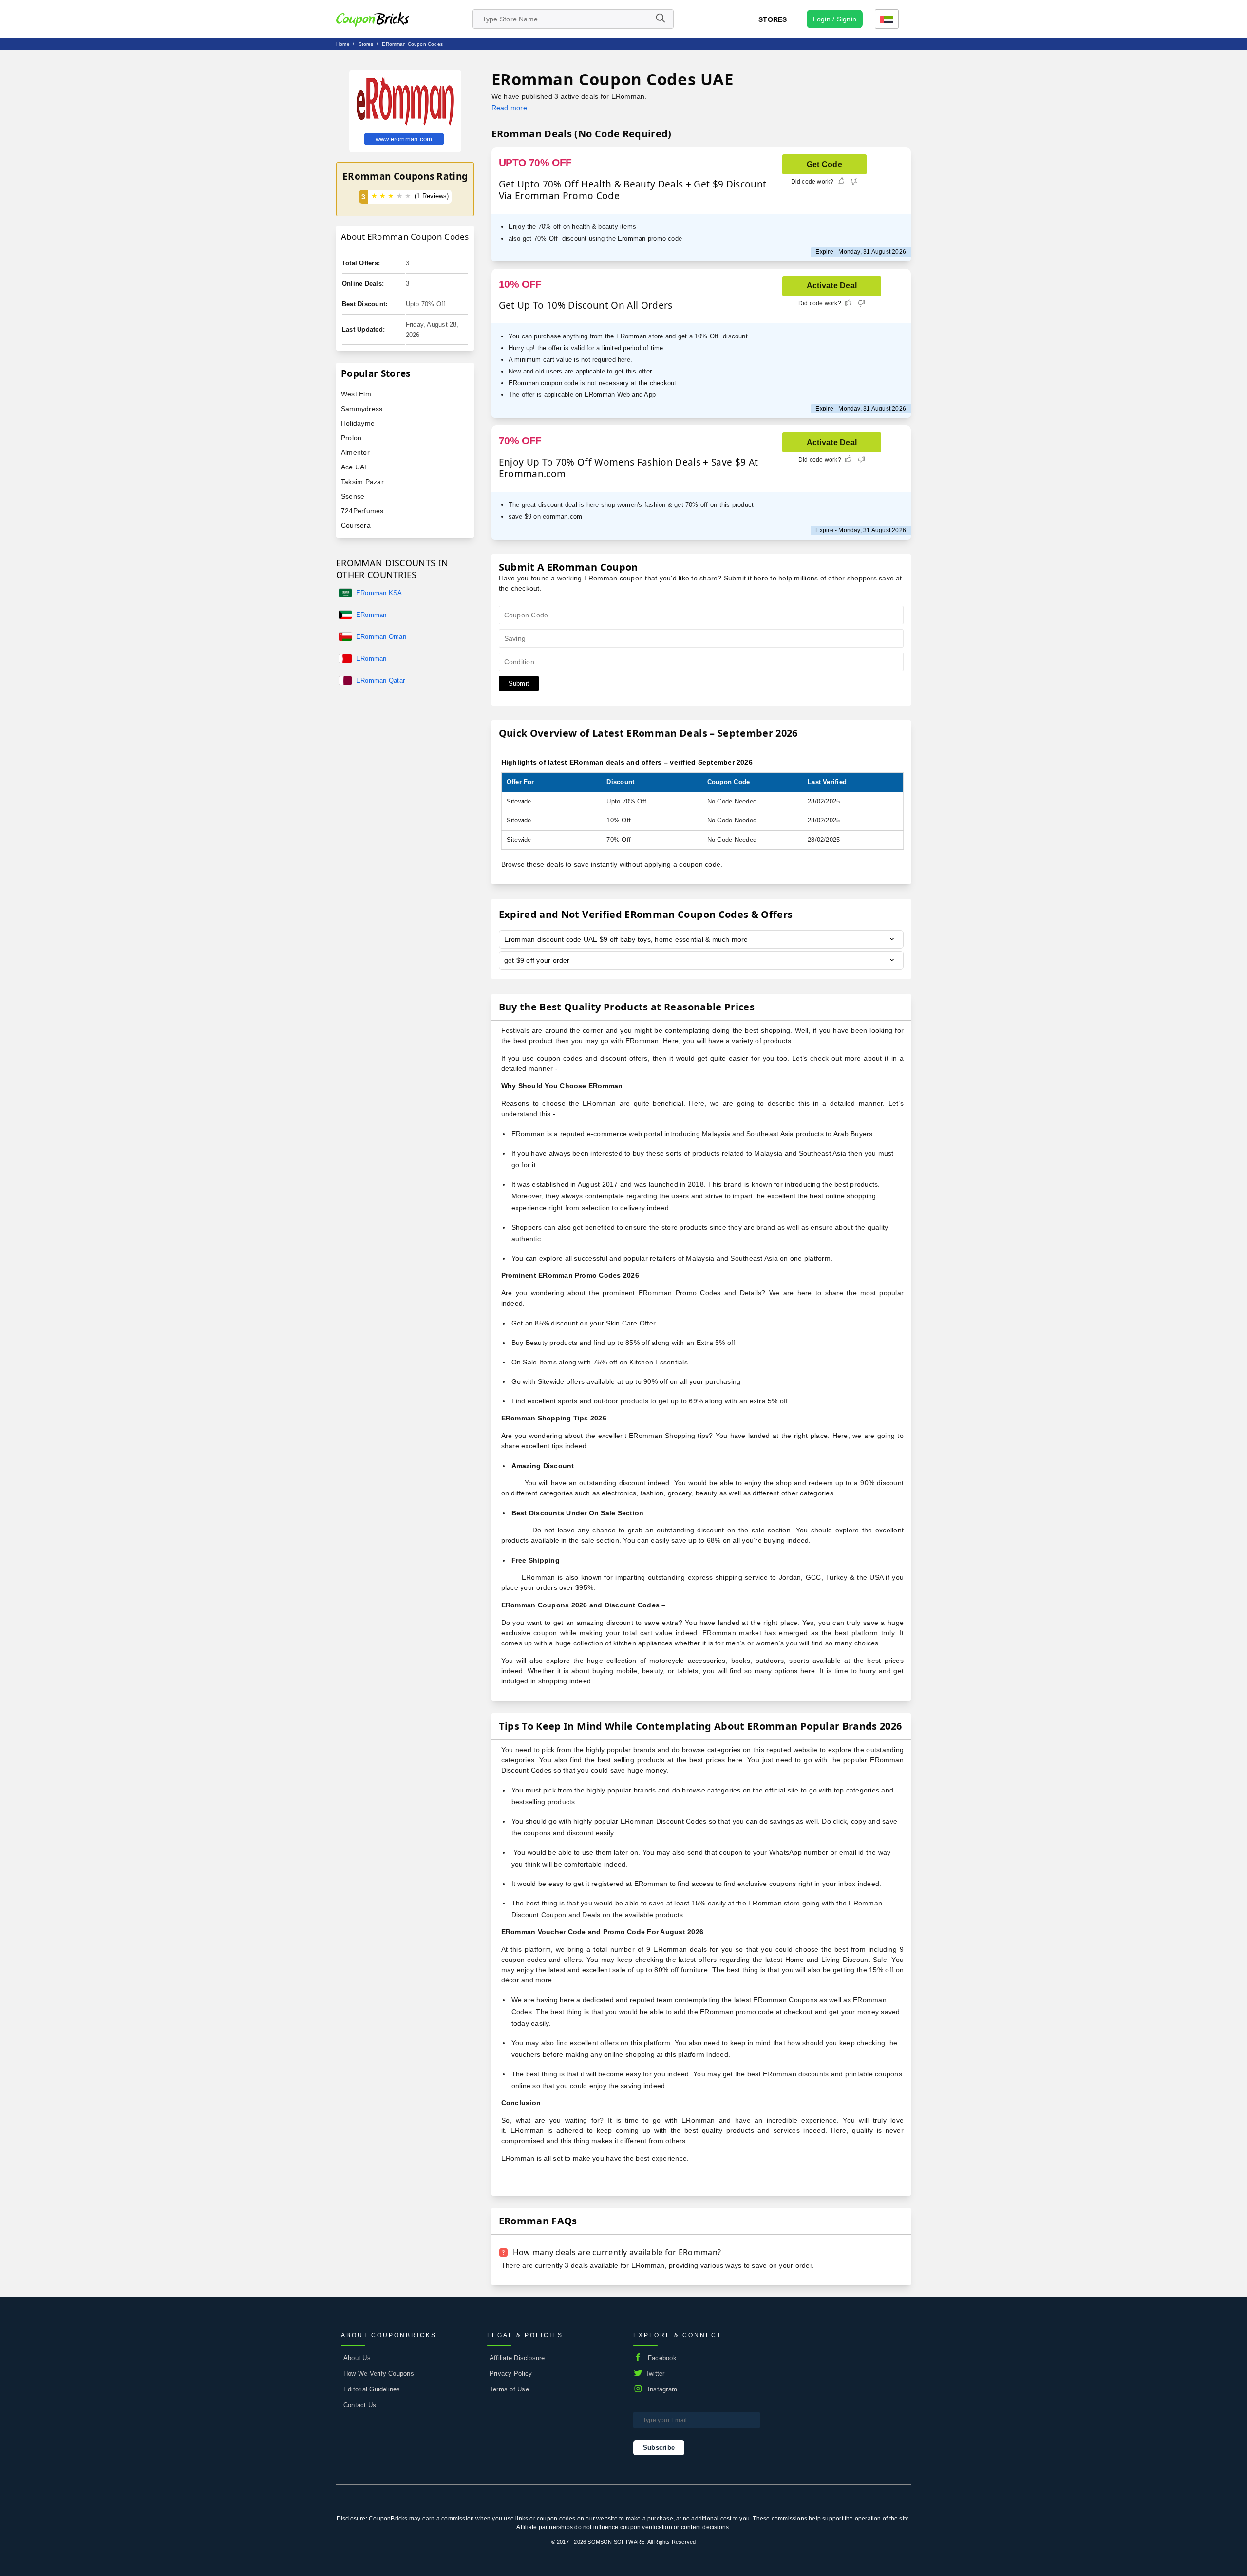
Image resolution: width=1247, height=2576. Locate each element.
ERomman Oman (381, 637)
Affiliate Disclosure (517, 2358)
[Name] (660, 19)
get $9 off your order (537, 960)
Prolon (351, 438)
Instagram (662, 2389)
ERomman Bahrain (371, 659)
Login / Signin (835, 19)
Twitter (655, 2374)
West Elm (356, 394)
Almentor (355, 452)
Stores (773, 19)
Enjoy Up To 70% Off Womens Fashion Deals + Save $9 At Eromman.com (629, 468)
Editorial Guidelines (372, 2389)
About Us (357, 2358)
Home (343, 44)
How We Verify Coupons (379, 2374)
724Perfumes (362, 511)
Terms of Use (509, 2389)
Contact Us (360, 2405)
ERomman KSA (379, 593)
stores (366, 44)
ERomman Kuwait (371, 616)
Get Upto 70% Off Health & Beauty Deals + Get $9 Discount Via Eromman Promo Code (633, 190)
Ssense (353, 496)
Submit (519, 683)
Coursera (356, 525)
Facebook (662, 2358)
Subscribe (659, 2448)
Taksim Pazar (362, 482)
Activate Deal (832, 286)
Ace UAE (355, 467)
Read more (509, 108)
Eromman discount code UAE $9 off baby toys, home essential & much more (626, 939)
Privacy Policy (511, 2374)
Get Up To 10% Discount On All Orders (586, 305)
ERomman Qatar (380, 681)
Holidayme (358, 423)
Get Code (824, 164)
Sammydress (362, 409)
